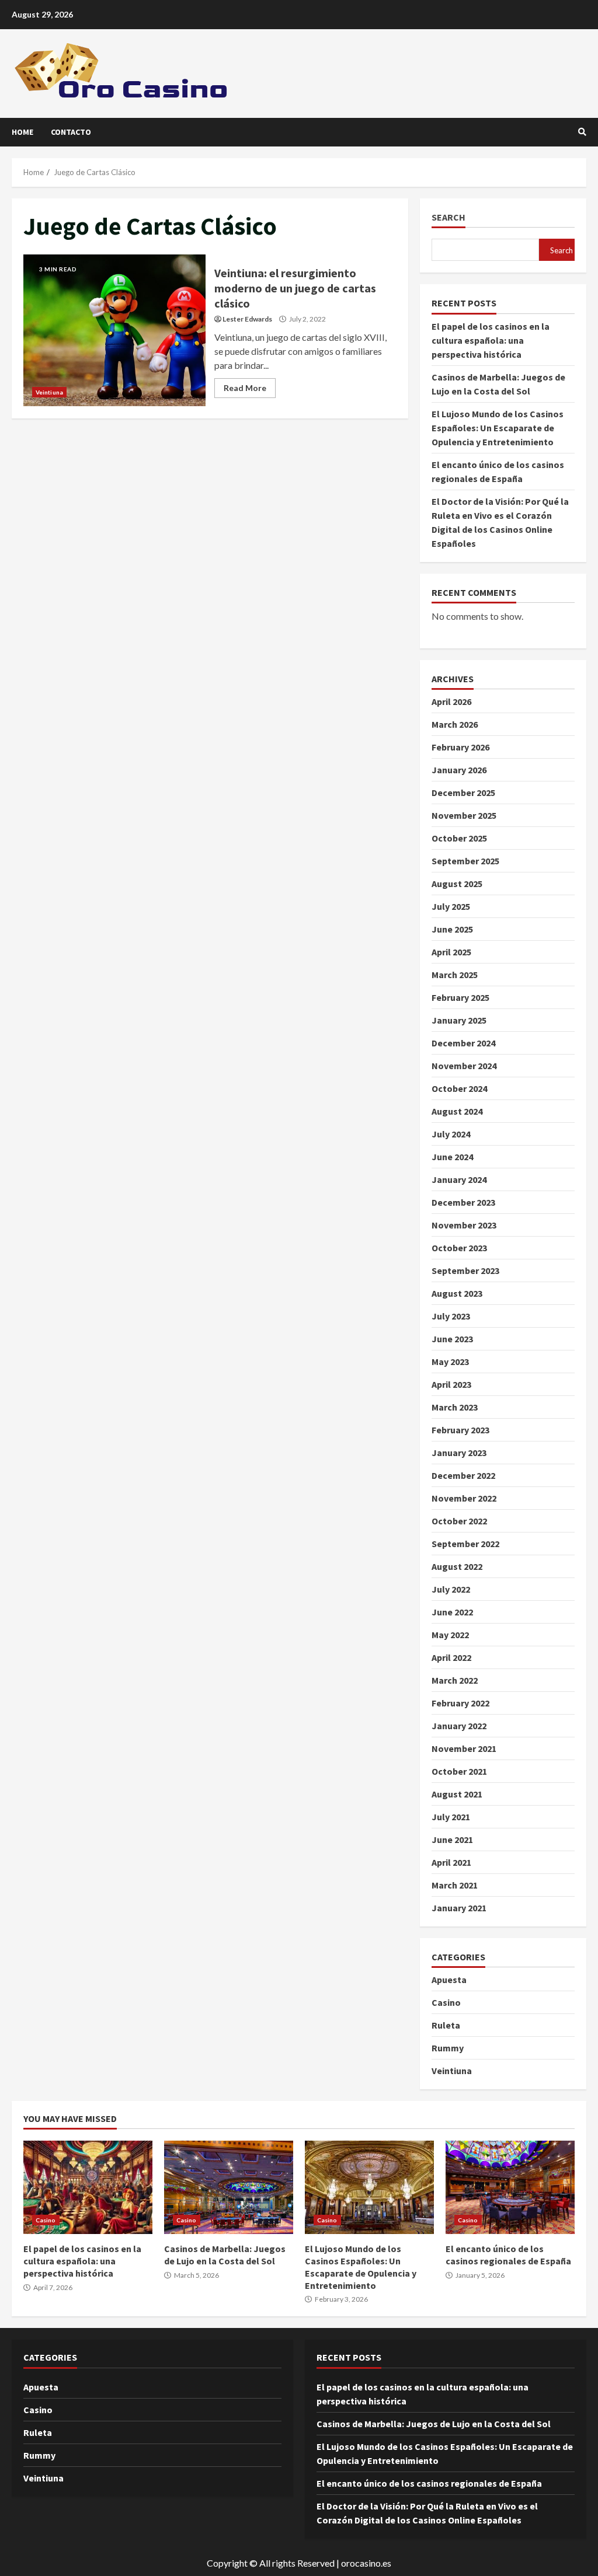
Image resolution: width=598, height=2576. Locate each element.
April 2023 (451, 1384)
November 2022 (464, 1498)
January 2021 (459, 1908)
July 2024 (451, 1134)
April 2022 (451, 1657)
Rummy (448, 2048)
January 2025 (459, 1020)
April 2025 (451, 952)
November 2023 (464, 1225)
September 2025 (465, 861)
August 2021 (457, 1794)
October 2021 (459, 1771)
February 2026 (460, 747)
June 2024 (452, 1157)
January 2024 (459, 1179)
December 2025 (463, 793)
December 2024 (463, 1043)
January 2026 (459, 770)
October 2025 (459, 838)
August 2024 (457, 1111)
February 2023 (460, 1430)
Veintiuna (49, 392)
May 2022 (450, 1635)
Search (448, 217)
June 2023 (452, 1339)
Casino (446, 2002)
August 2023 (457, 1293)
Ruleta (446, 2025)
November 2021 (464, 1748)
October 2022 (459, 1521)
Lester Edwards (247, 319)
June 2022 (452, 1612)
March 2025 (455, 975)
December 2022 (463, 1475)
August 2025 (457, 884)
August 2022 (457, 1566)
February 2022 (460, 1703)
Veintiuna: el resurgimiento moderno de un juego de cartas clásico (114, 330)
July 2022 (451, 1589)
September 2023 (465, 1270)
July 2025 (451, 906)
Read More (245, 388)
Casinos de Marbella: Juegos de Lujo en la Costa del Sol (229, 2187)
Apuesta (449, 1980)
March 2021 (455, 1885)
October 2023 (459, 1248)
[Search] (582, 132)
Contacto (71, 132)
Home (22, 132)
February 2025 (460, 997)
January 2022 (459, 1726)
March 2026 (455, 724)
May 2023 (450, 1362)
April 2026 (451, 701)
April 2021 (451, 1862)
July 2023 (451, 1316)
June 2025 (452, 929)
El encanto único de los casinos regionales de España (510, 2187)
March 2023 (455, 1407)
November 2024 (464, 1066)
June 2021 (452, 1839)
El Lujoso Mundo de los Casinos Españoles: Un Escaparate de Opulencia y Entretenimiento (498, 428)
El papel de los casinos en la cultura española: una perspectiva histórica (491, 340)
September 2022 (465, 1544)
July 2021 (451, 1817)
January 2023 (459, 1453)
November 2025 (464, 815)
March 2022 (455, 1680)
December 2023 (463, 1202)
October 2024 (459, 1088)
